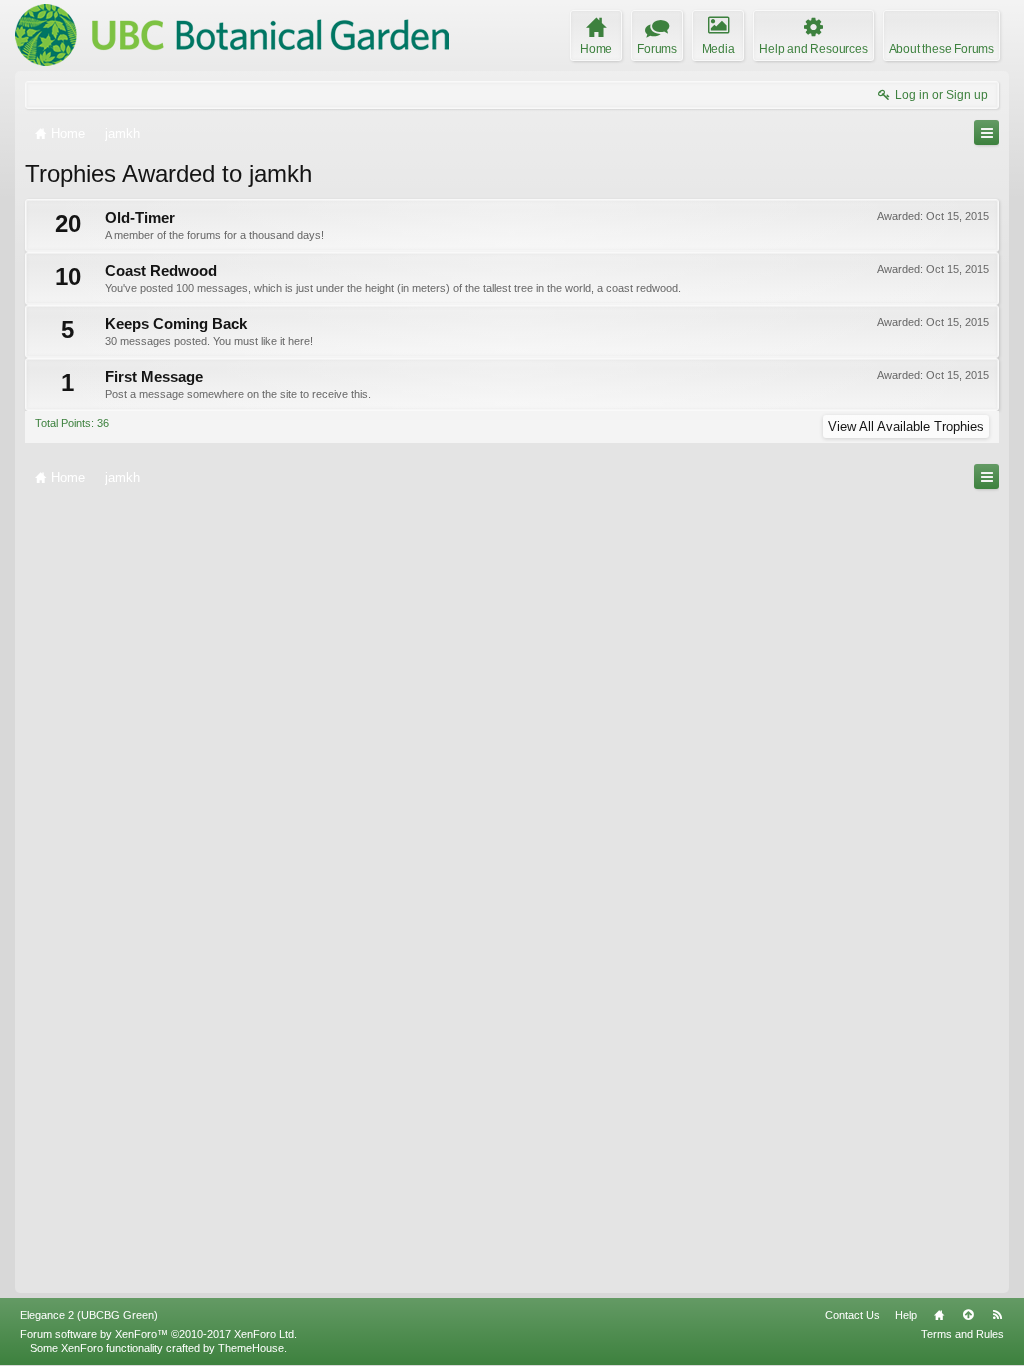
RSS (997, 1315)
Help (906, 1315)
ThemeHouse (251, 1348)
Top (968, 1315)
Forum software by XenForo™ (158, 1334)
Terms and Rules (962, 1334)
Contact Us (852, 1315)
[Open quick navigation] (986, 132)
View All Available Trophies (906, 426)
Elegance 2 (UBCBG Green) (89, 1315)
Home (939, 1315)
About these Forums (941, 49)
